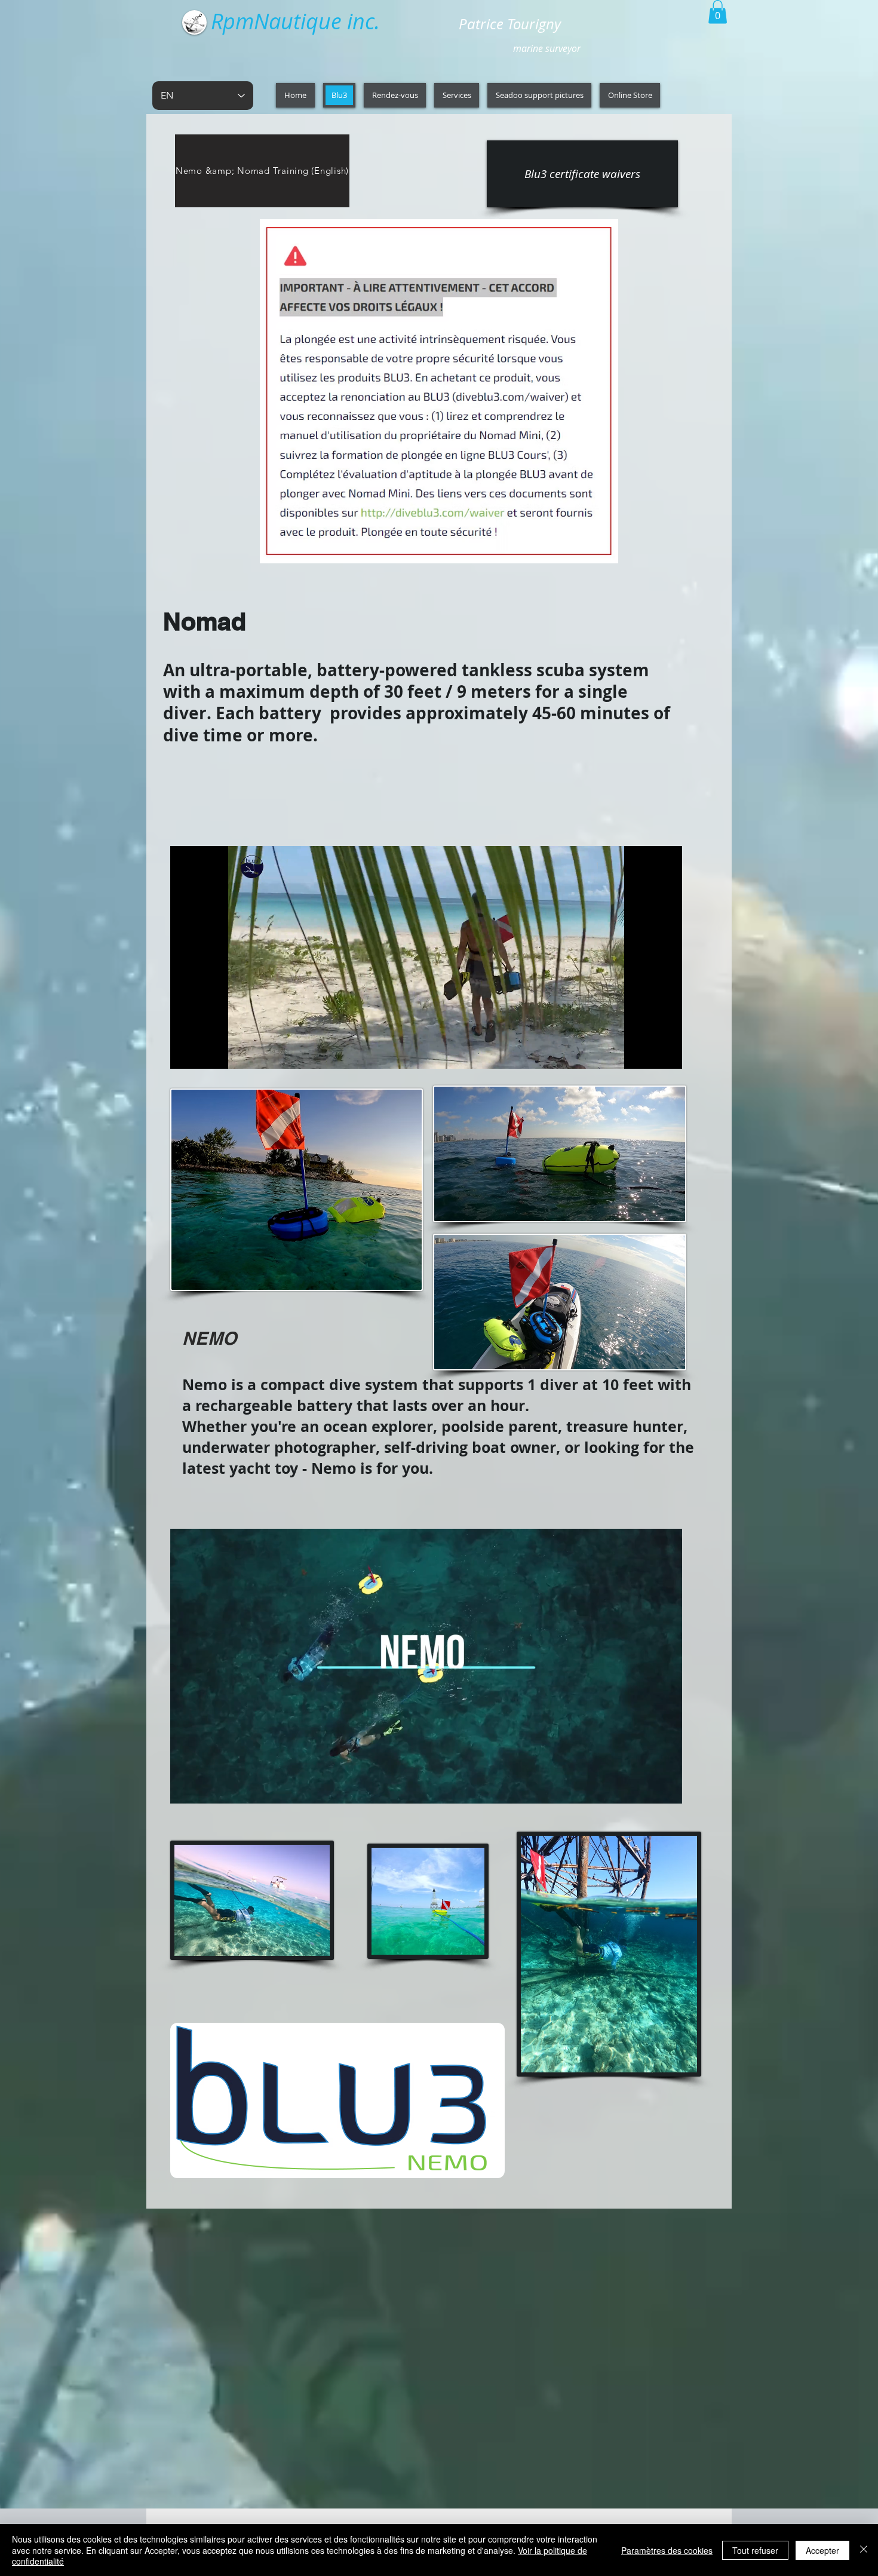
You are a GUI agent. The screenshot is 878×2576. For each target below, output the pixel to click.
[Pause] (186, 1053)
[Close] (864, 2550)
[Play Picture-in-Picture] (646, 1053)
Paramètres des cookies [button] (667, 2550)
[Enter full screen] (666, 1053)
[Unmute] (206, 1053)
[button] (718, 12)
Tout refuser (755, 2550)
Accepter (822, 2550)
